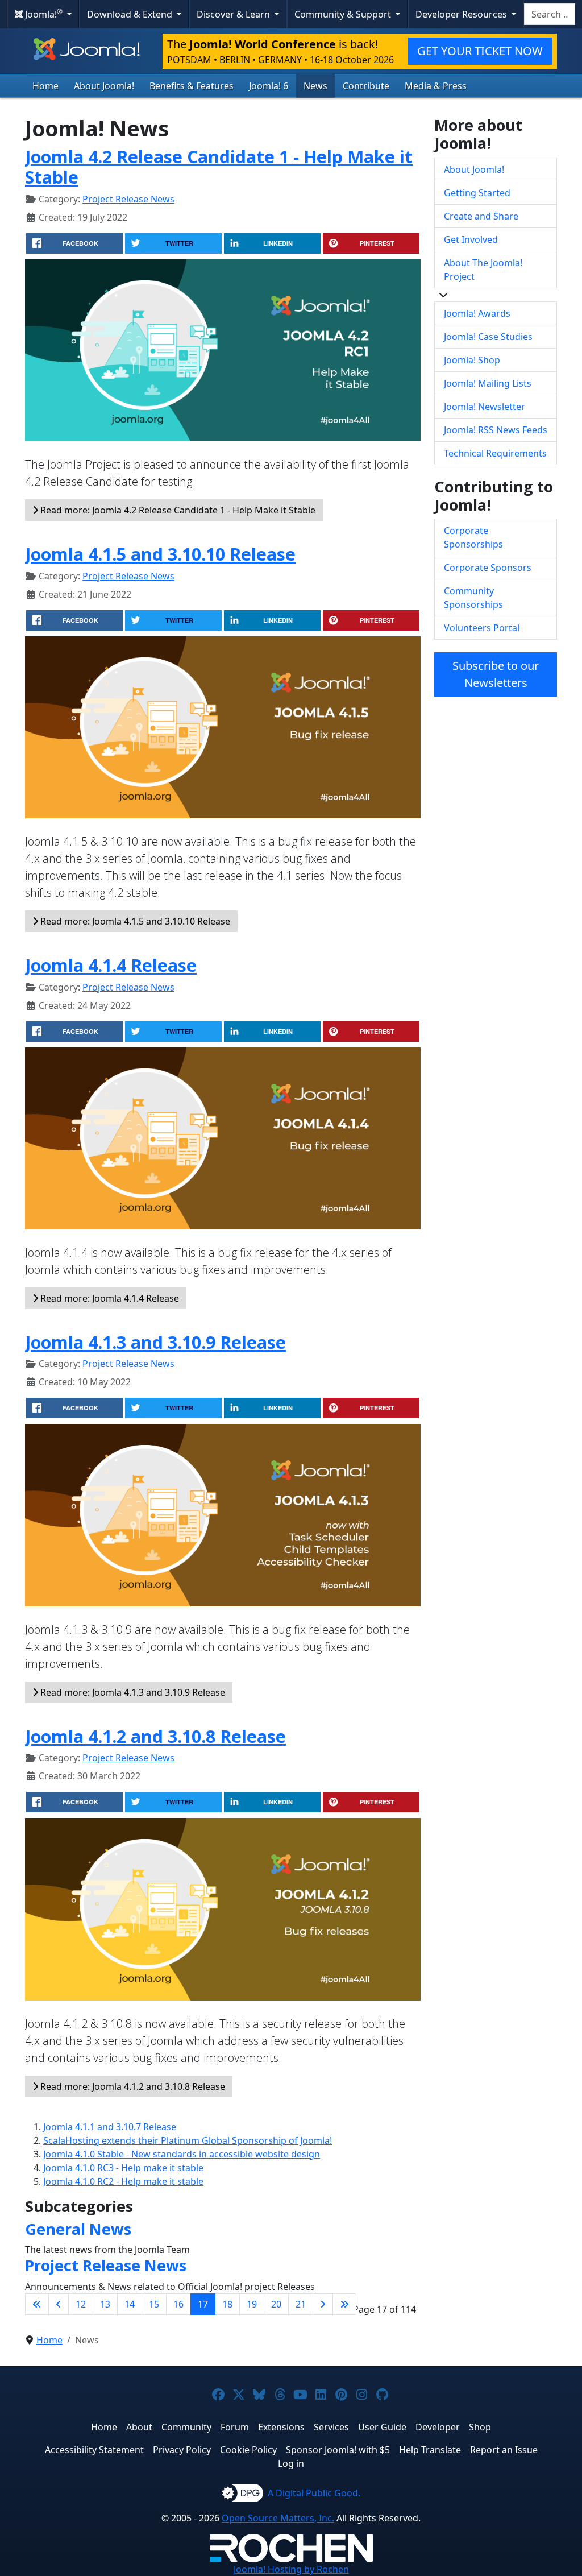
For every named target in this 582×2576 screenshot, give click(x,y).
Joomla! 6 (269, 86)
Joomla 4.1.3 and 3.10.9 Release (155, 1342)
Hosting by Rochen (291, 2569)
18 (227, 2304)
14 (130, 2304)
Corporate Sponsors (488, 568)
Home (45, 86)
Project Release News (128, 199)
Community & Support (344, 14)
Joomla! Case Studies (488, 337)
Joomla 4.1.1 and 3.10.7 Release (110, 2127)
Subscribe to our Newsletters (496, 674)
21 (301, 2304)
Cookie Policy (248, 2450)
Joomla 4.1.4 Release (111, 965)
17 (203, 2304)
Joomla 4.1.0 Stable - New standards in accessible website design (182, 2154)
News (315, 86)
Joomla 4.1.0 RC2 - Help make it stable (123, 2181)
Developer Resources (462, 14)
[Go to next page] (323, 2304)
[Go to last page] (344, 2304)
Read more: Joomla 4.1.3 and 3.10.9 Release (132, 1692)
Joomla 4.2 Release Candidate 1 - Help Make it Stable (219, 167)
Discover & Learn (234, 14)
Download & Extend (131, 14)
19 (252, 2304)
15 (154, 2304)
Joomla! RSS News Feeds (496, 430)
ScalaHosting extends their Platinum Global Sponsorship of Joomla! (188, 2140)
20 (276, 2304)
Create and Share (481, 216)
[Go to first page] (37, 2304)
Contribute (366, 86)
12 (81, 2304)
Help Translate (430, 2450)
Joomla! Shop (472, 360)
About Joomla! (104, 86)
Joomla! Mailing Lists (488, 383)
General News (78, 2229)
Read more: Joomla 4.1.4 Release (109, 1298)
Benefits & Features (192, 86)
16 (178, 2304)
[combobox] (550, 14)
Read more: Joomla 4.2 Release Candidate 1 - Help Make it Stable (177, 510)
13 (105, 2304)
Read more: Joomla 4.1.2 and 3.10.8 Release (132, 2086)
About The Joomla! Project (483, 270)
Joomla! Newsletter (485, 407)
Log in (291, 2463)
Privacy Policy (182, 2450)
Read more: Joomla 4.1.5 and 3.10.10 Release (134, 921)
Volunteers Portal (482, 628)
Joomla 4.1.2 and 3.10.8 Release (155, 1736)
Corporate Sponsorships (473, 537)
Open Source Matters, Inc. (278, 2518)
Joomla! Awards (477, 313)
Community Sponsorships (473, 598)
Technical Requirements (495, 453)
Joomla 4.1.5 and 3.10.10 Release (160, 554)
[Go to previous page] (59, 2304)
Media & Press (436, 86)
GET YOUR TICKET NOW (480, 51)
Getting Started (477, 193)
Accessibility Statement (94, 2450)
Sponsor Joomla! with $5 (338, 2450)
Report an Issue (504, 2450)
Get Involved (471, 239)
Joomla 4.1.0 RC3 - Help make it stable (123, 2168)
